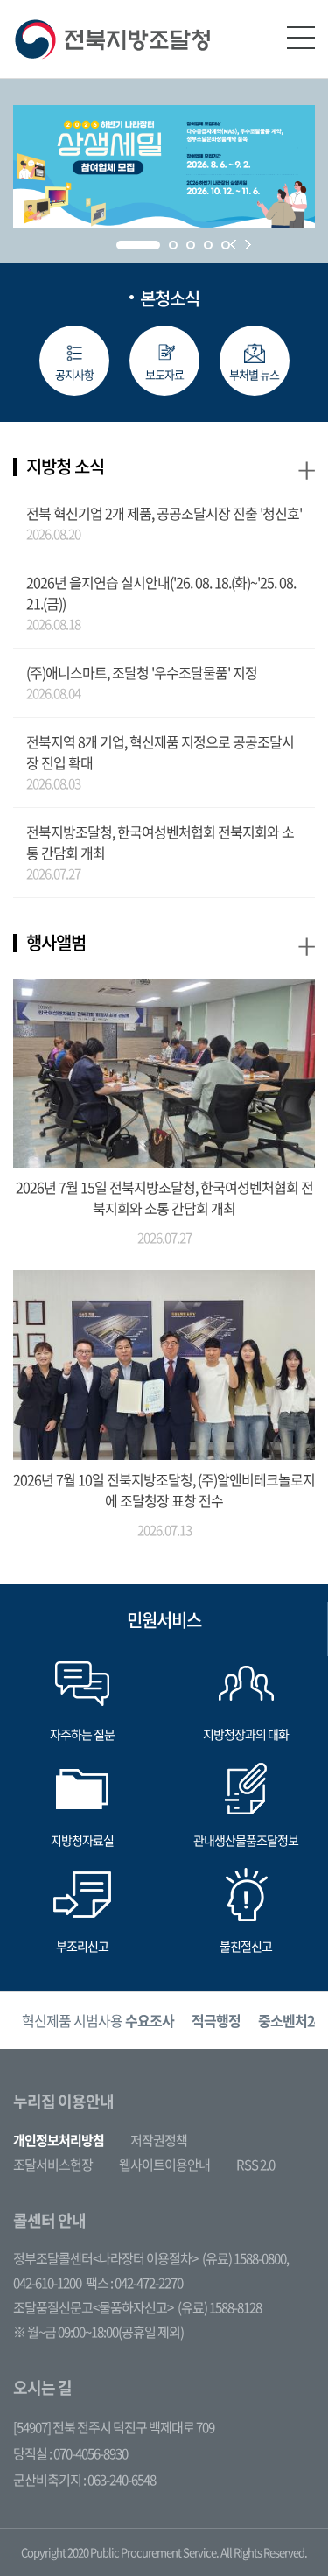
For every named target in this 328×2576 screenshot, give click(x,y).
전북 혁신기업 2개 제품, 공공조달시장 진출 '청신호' (164, 513)
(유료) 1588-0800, (245, 2258)
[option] (98, 2021)
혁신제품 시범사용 (98, 2020)
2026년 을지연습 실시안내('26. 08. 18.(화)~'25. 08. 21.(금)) (161, 593)
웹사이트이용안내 (164, 2165)
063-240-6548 (122, 2480)
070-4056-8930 (91, 2453)
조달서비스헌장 (53, 2165)
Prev (233, 245)
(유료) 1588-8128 (220, 2307)
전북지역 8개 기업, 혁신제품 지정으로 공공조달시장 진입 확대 (160, 752)
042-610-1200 (47, 2283)
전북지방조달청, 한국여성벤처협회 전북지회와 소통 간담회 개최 (160, 842)
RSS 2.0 (255, 2165)
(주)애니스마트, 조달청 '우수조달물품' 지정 (142, 672)
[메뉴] (301, 38)
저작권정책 (159, 2140)
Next (248, 245)
